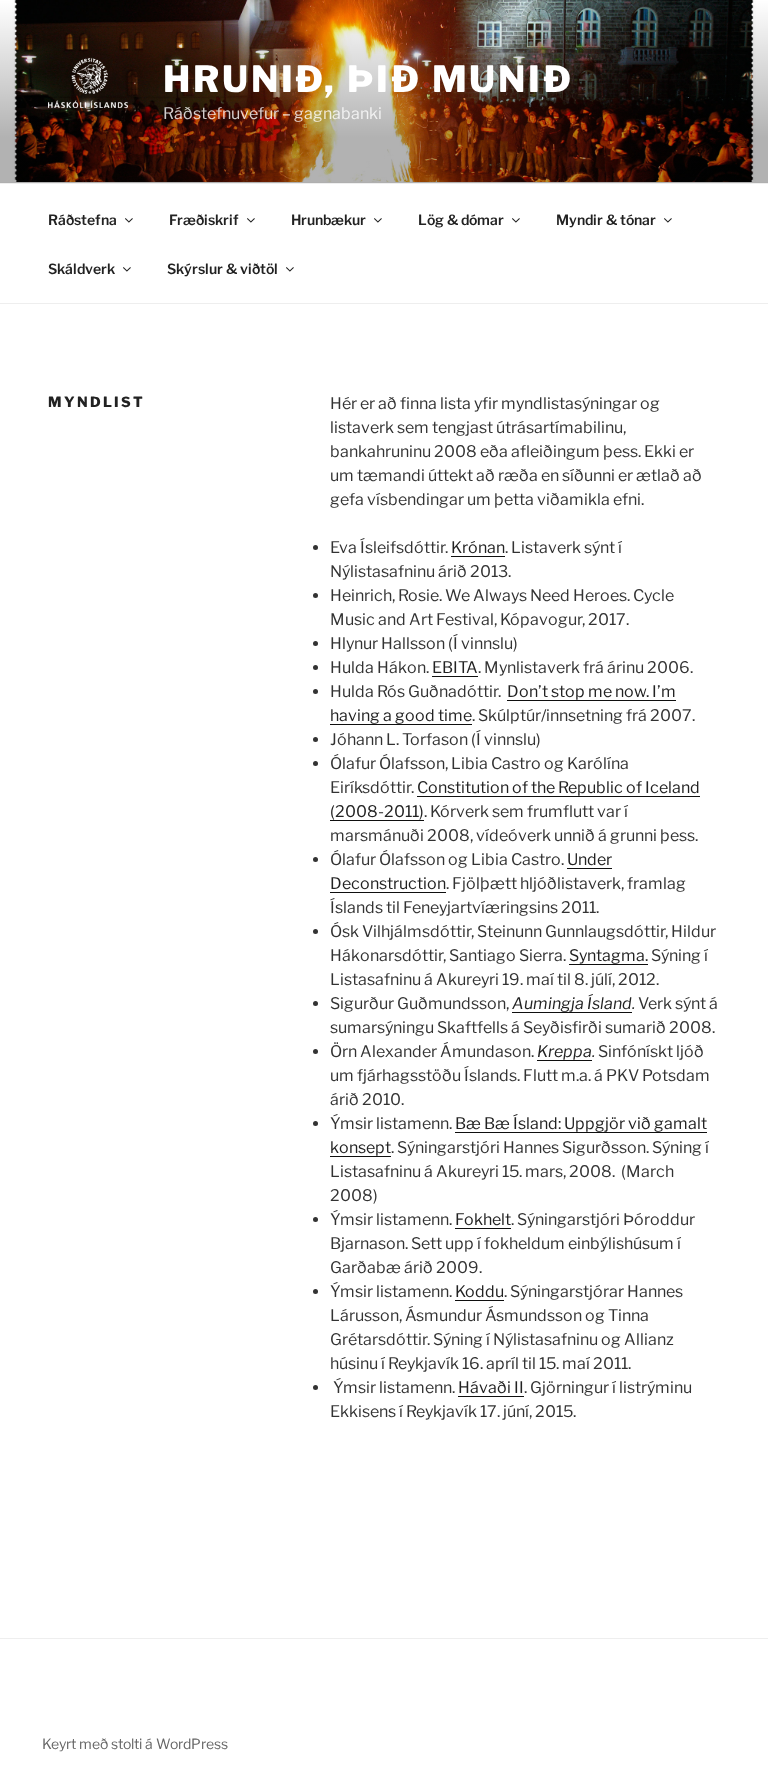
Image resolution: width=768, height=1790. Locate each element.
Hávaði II (491, 1387)
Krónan (478, 547)
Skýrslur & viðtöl (222, 268)
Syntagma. (608, 955)
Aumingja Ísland (572, 1003)
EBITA (455, 667)
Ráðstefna (82, 219)
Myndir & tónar (606, 219)
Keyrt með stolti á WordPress (135, 1743)
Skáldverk (81, 268)
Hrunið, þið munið (368, 79)
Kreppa (564, 1051)
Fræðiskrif (204, 219)
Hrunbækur (328, 219)
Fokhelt (483, 1219)
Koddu (479, 1291)
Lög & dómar (461, 219)
